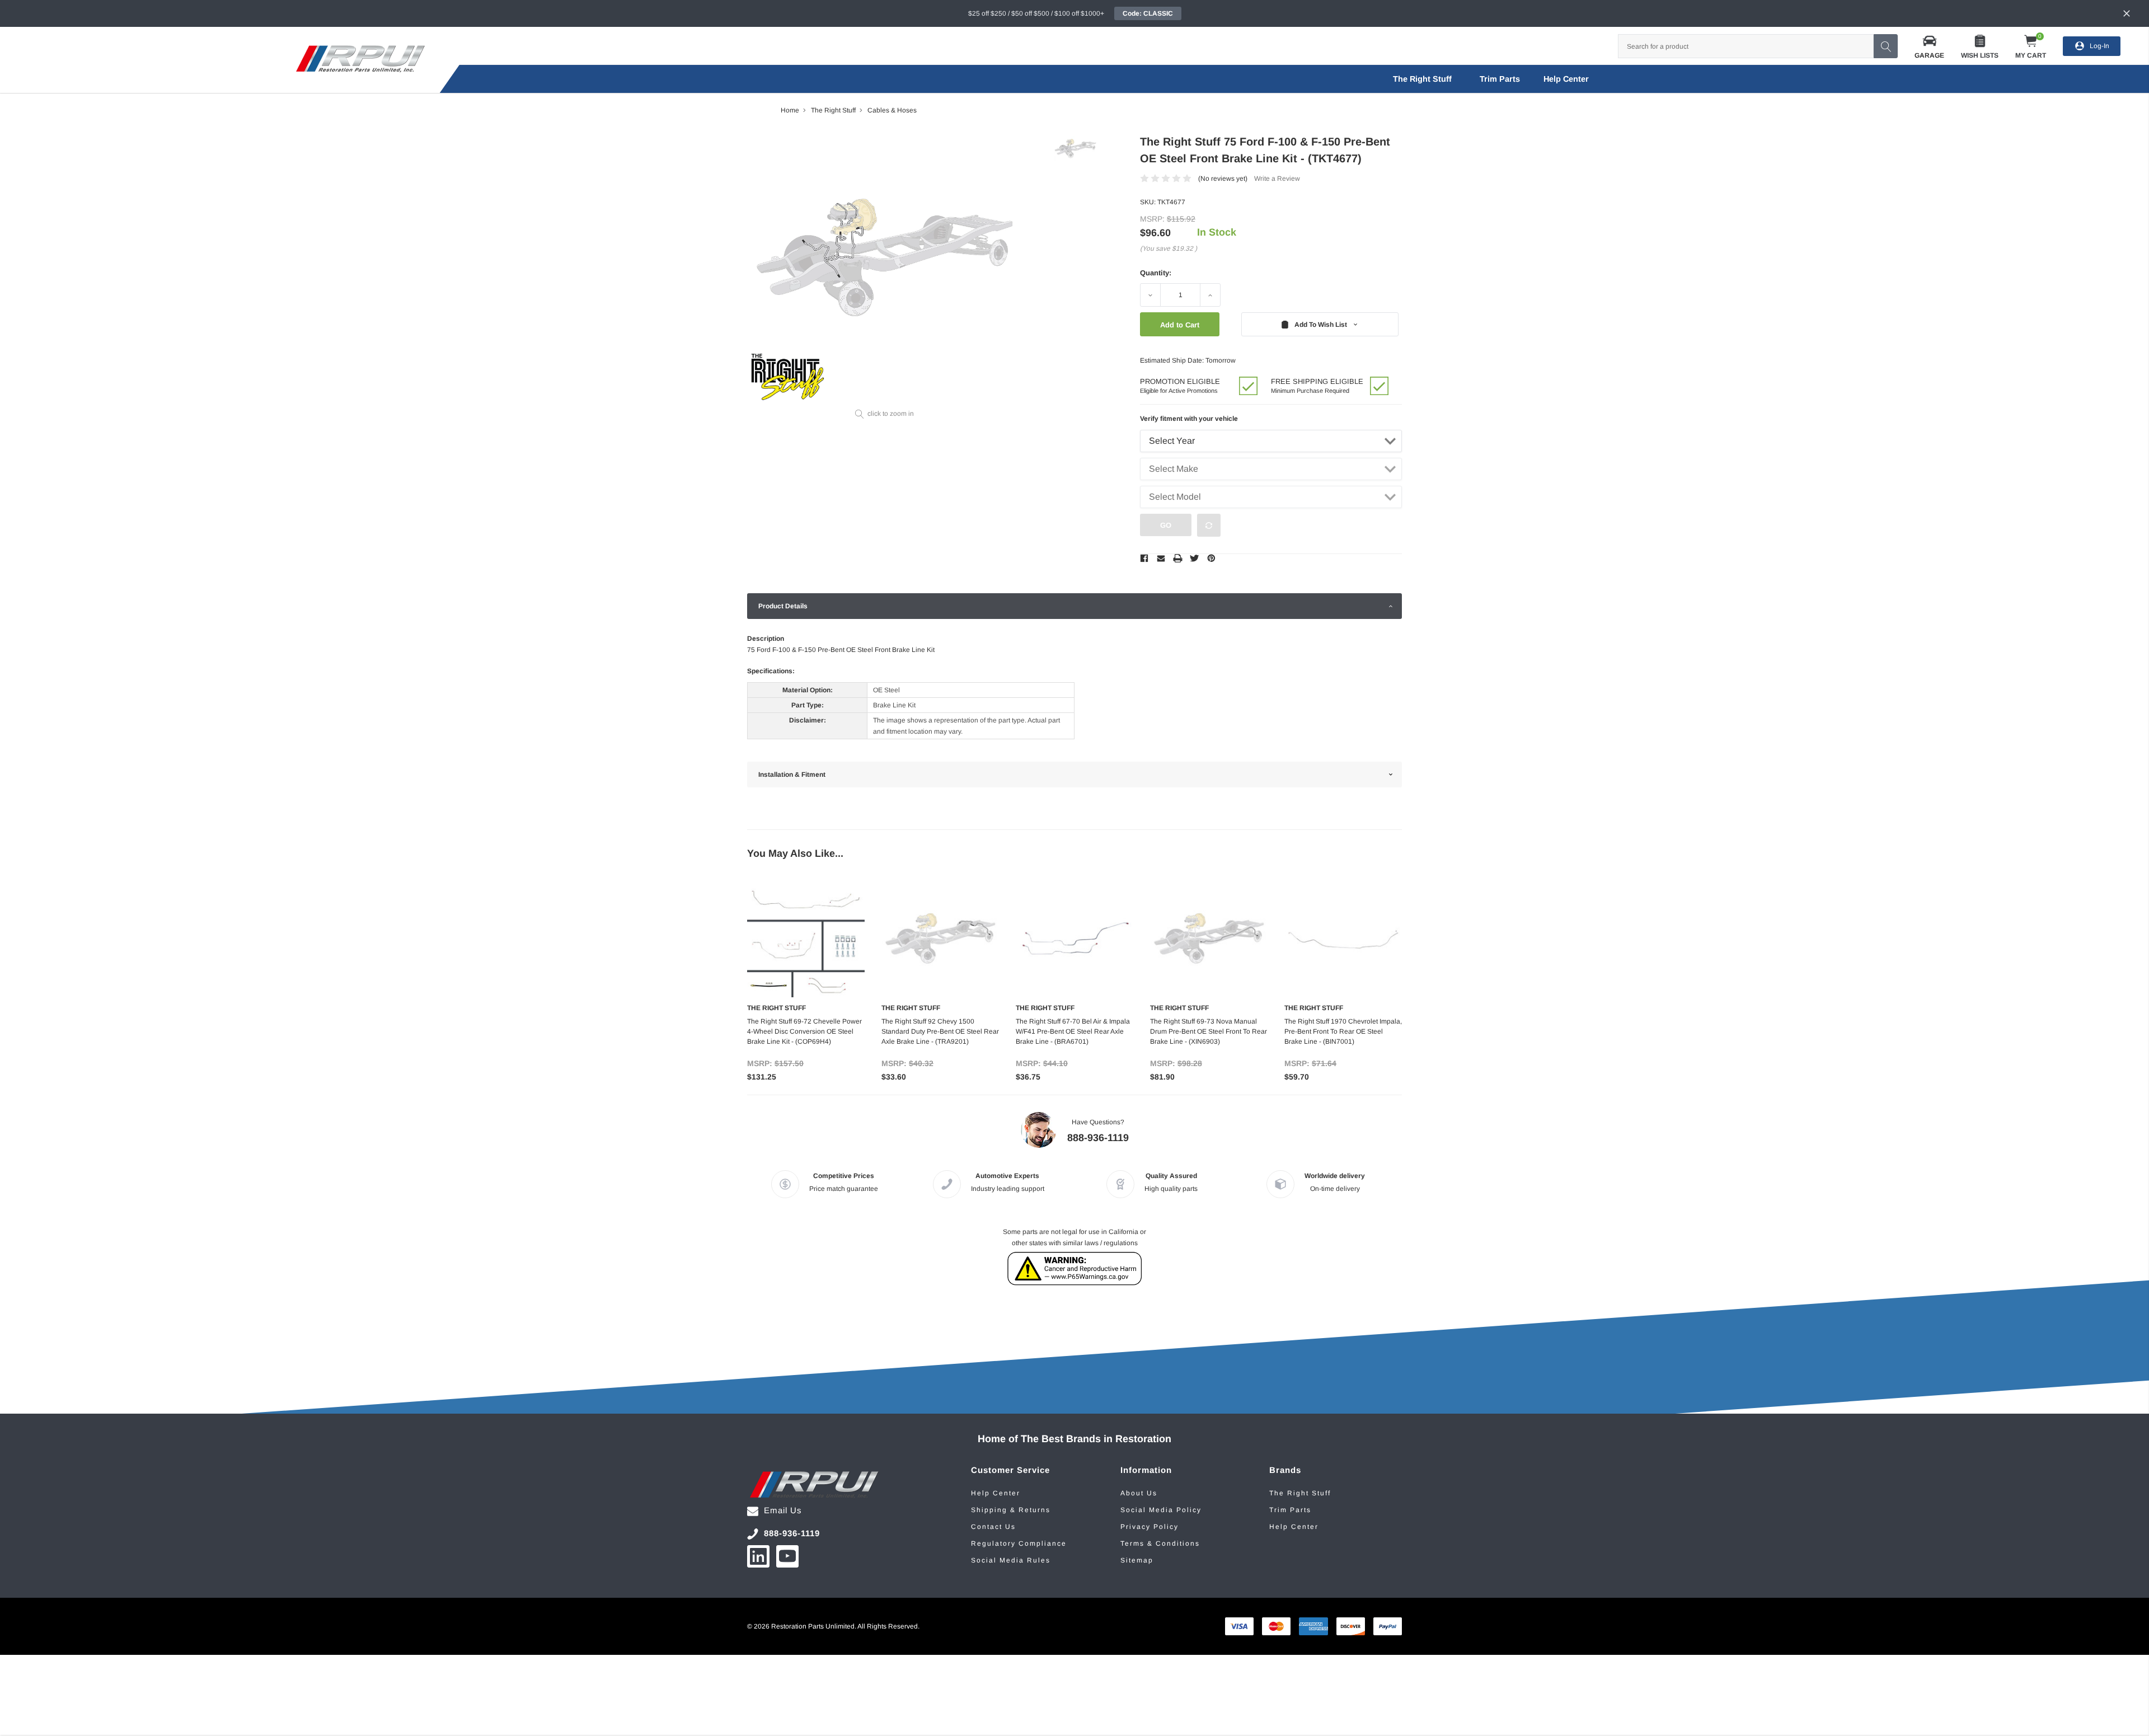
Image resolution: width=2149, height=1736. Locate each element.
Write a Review (1277, 179)
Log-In (2099, 46)
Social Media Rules (1011, 1560)
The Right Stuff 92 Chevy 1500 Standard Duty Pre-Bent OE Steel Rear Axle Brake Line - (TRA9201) (940, 1031)
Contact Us (993, 1527)
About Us (1139, 1493)
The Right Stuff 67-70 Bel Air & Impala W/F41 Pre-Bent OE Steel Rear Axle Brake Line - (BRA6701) (1073, 1031)
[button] (1929, 46)
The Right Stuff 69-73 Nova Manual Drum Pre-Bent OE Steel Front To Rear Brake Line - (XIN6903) (1209, 1031)
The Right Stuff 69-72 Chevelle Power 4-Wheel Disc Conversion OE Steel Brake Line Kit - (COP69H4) (804, 1031)
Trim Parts (1500, 79)
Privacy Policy (1149, 1527)
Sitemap (1137, 1560)
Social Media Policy (1161, 1510)
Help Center (996, 1493)
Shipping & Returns (1011, 1510)
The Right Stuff (1422, 79)
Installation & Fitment (792, 775)
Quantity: (1156, 273)
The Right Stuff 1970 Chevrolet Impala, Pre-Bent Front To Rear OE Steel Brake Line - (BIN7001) (1343, 1031)
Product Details (783, 606)
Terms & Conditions (1160, 1543)
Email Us (783, 1510)
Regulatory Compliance (1019, 1543)
